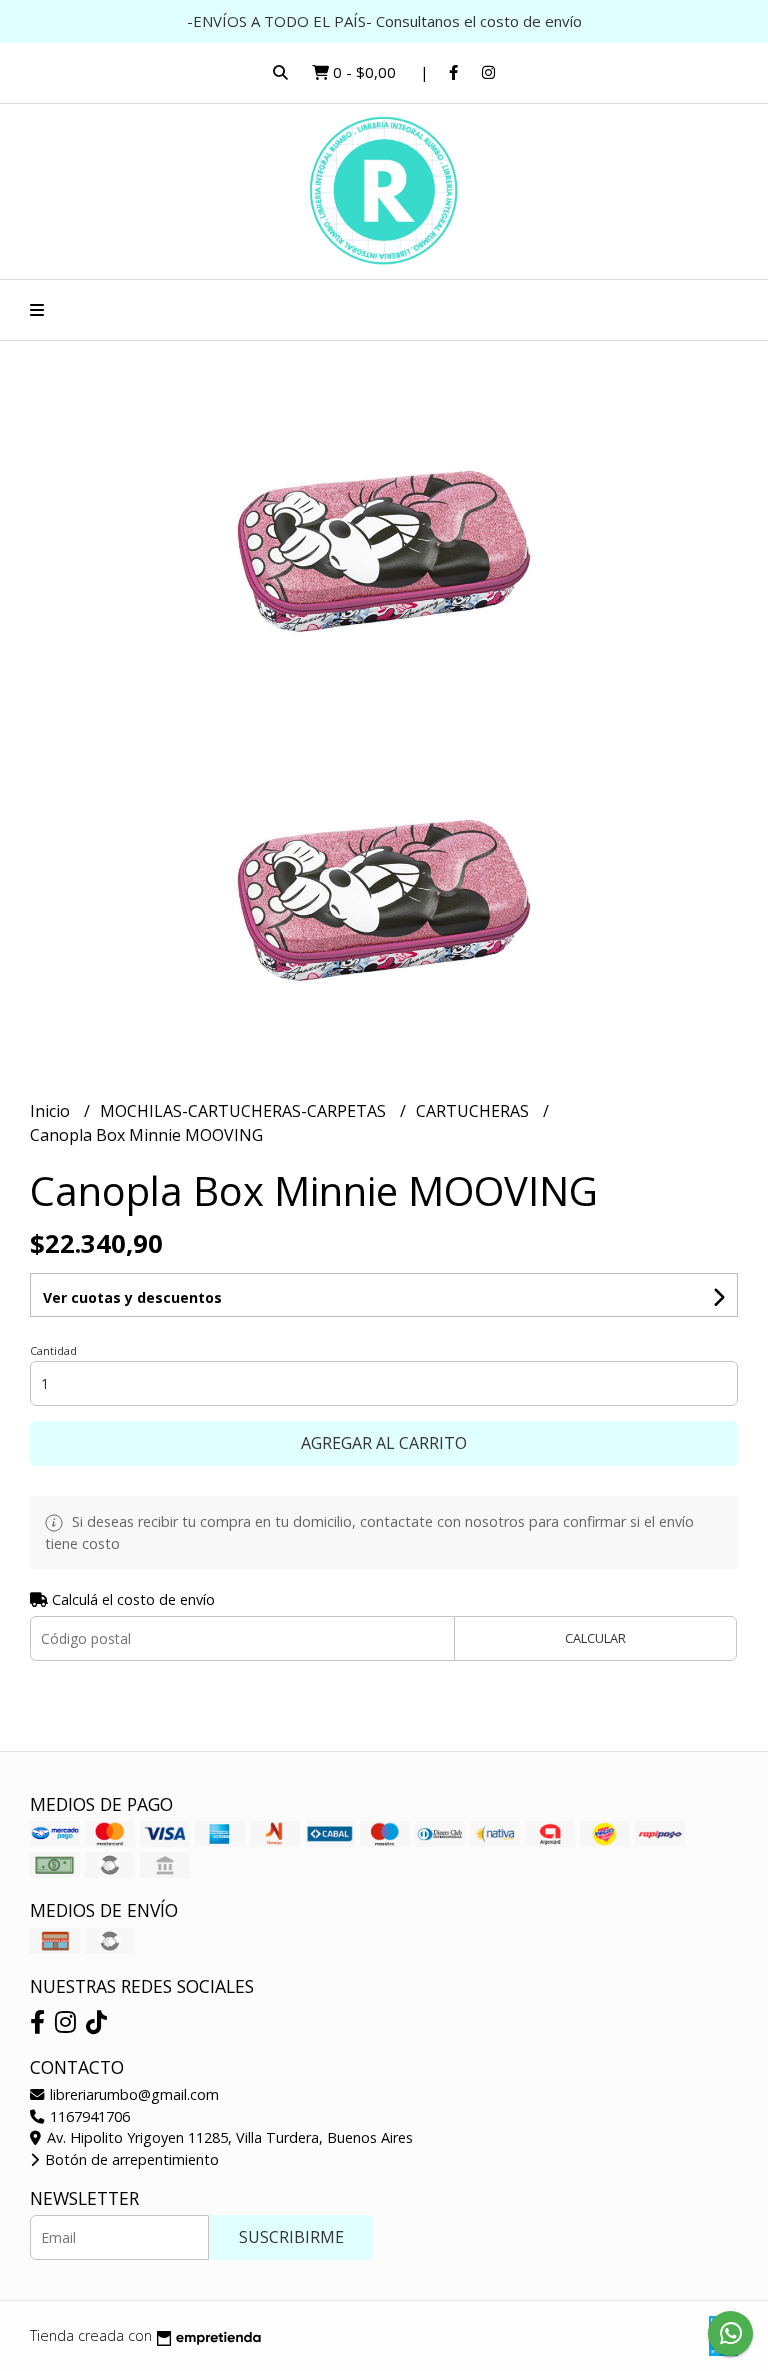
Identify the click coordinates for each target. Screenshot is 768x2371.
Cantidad (53, 1350)
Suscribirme (291, 2237)
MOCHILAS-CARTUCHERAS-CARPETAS (245, 1111)
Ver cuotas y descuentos (132, 1297)
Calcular (595, 1638)
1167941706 (88, 2116)
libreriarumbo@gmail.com (132, 2094)
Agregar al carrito (384, 1443)
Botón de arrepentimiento (130, 2159)
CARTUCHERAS (474, 1111)
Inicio (52, 1111)
